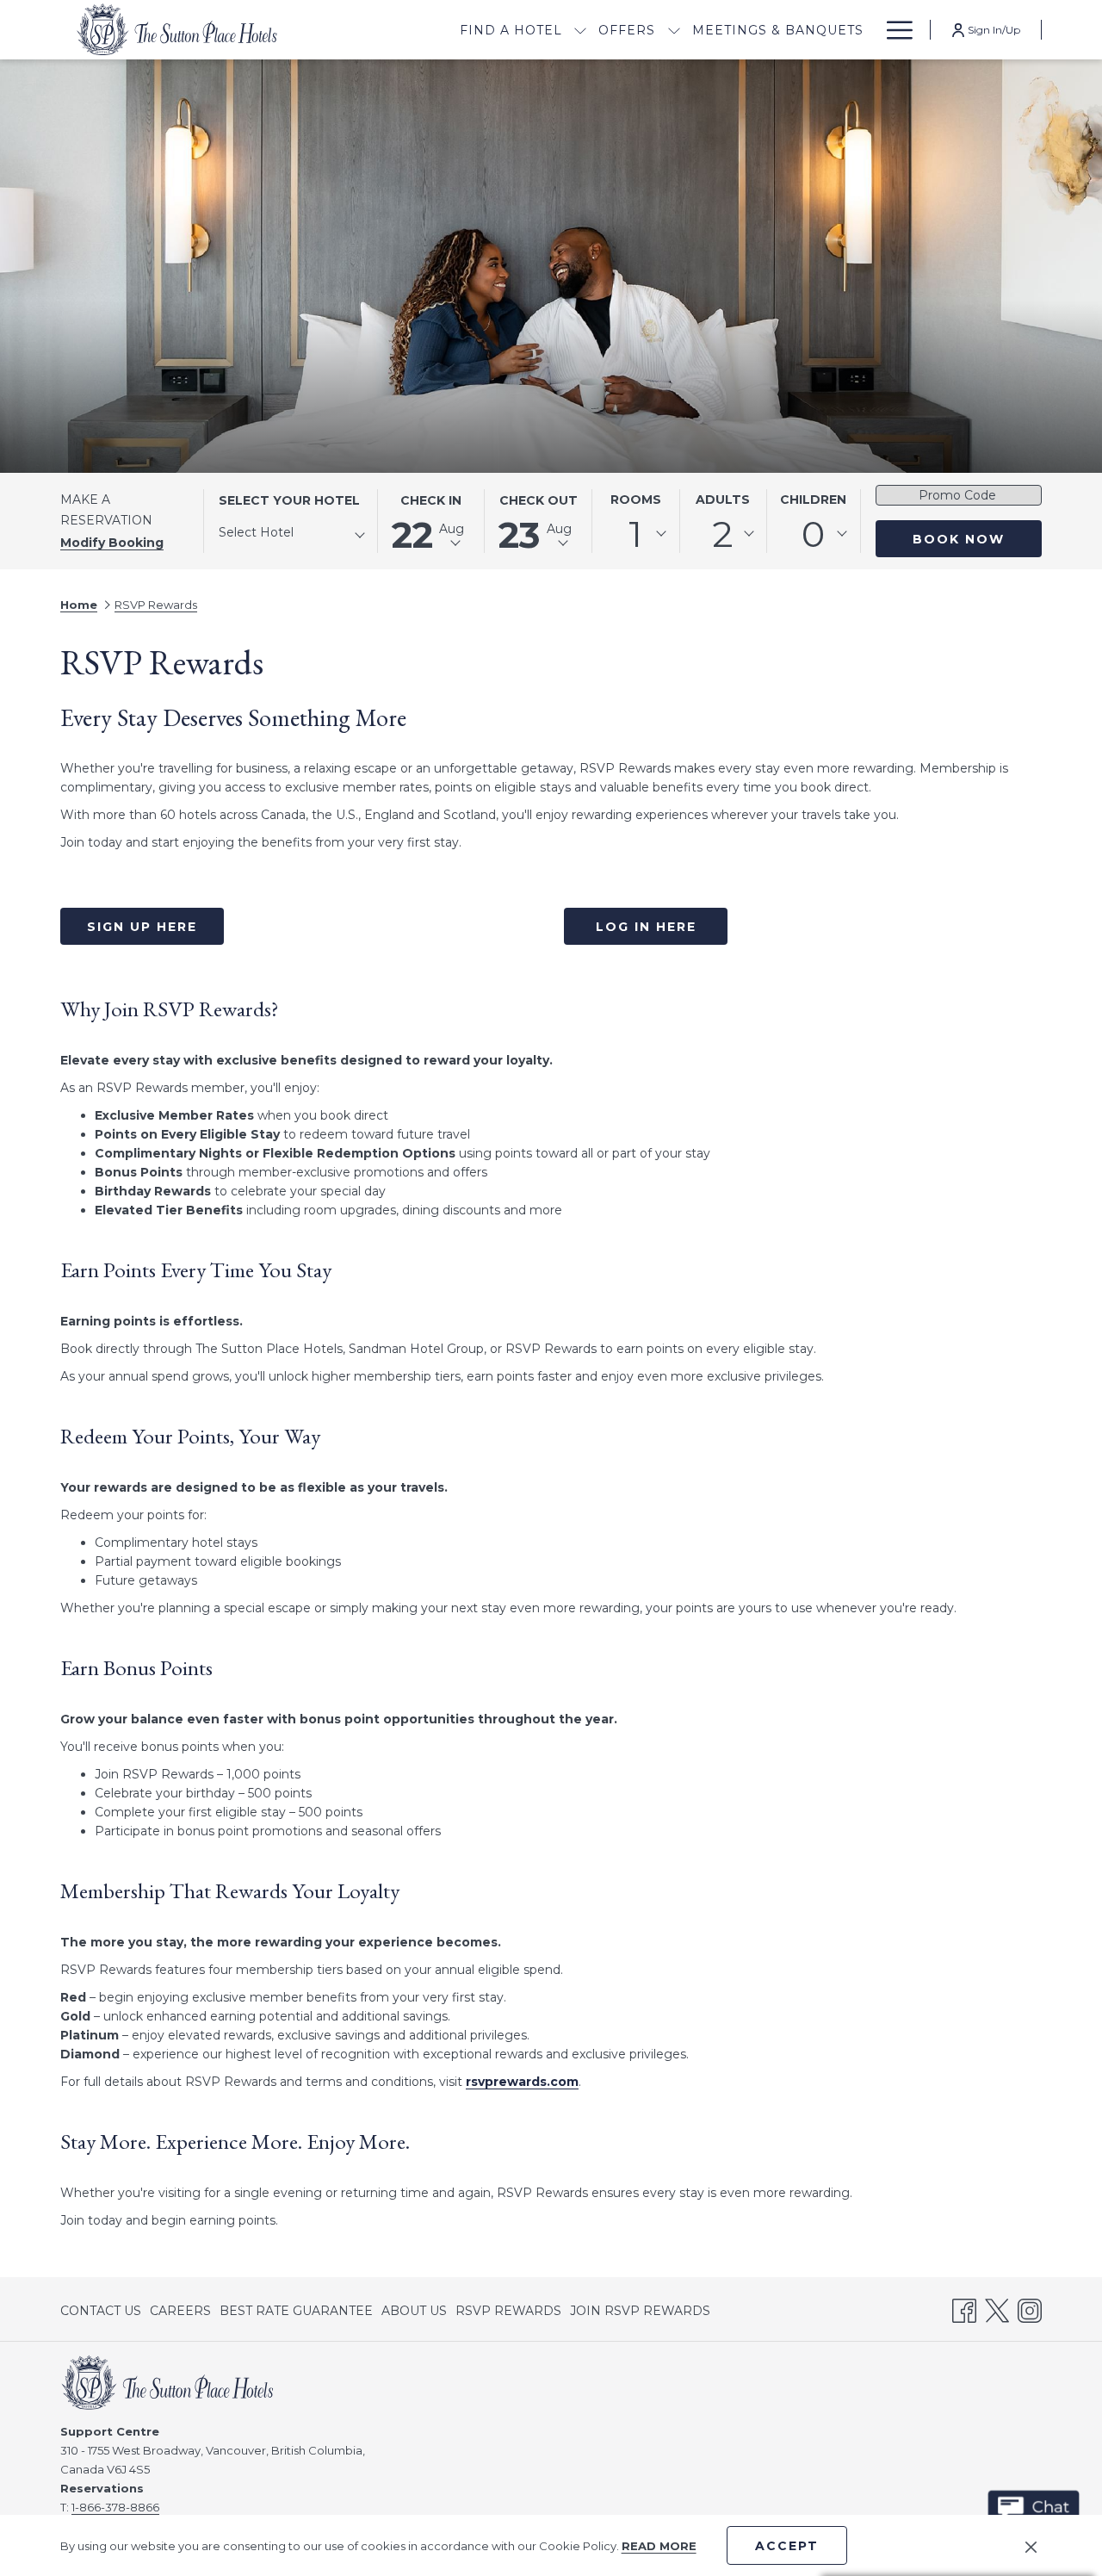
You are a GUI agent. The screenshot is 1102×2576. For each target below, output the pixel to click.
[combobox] (291, 536)
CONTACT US (101, 2311)
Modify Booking (112, 543)
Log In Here (646, 927)
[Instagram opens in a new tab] (1030, 2308)
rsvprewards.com (522, 2082)
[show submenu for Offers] (674, 30)
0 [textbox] (813, 534)
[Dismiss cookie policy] (1031, 2546)
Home (79, 605)
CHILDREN (813, 500)
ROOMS (636, 500)
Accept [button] (787, 2546)
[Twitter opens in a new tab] (997, 2308)
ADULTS (723, 500)
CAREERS (180, 2311)
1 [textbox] (635, 534)
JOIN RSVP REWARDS (640, 2314)
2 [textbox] (723, 534)
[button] (431, 521)
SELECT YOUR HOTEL (289, 500)
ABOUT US (414, 2311)
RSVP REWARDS (508, 2314)
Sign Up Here (142, 927)
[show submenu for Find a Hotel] (580, 30)
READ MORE (659, 2546)
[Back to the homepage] (176, 30)
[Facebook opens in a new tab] (964, 2308)
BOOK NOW (959, 539)
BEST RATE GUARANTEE (296, 2311)
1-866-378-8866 (115, 2507)
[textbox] (288, 533)
